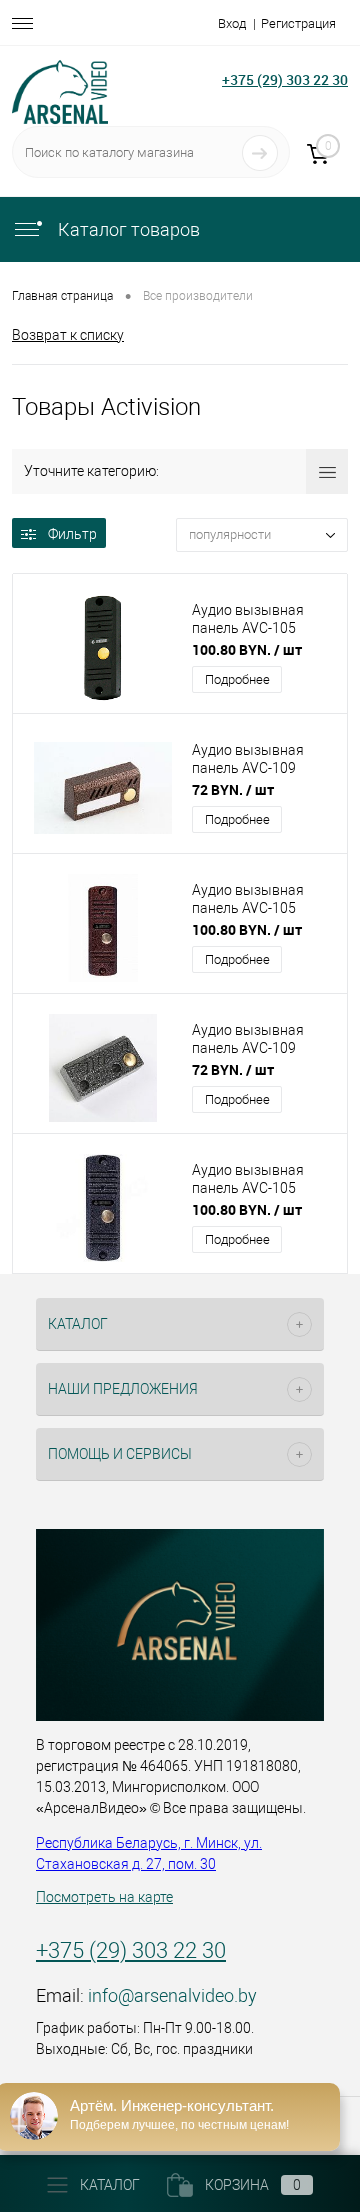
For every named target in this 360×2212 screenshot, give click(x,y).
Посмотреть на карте (104, 1897)
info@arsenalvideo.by (172, 1995)
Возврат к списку (68, 335)
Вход (232, 23)
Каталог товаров (127, 229)
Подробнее (237, 679)
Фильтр (72, 534)
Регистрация (298, 23)
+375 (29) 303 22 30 (285, 79)
